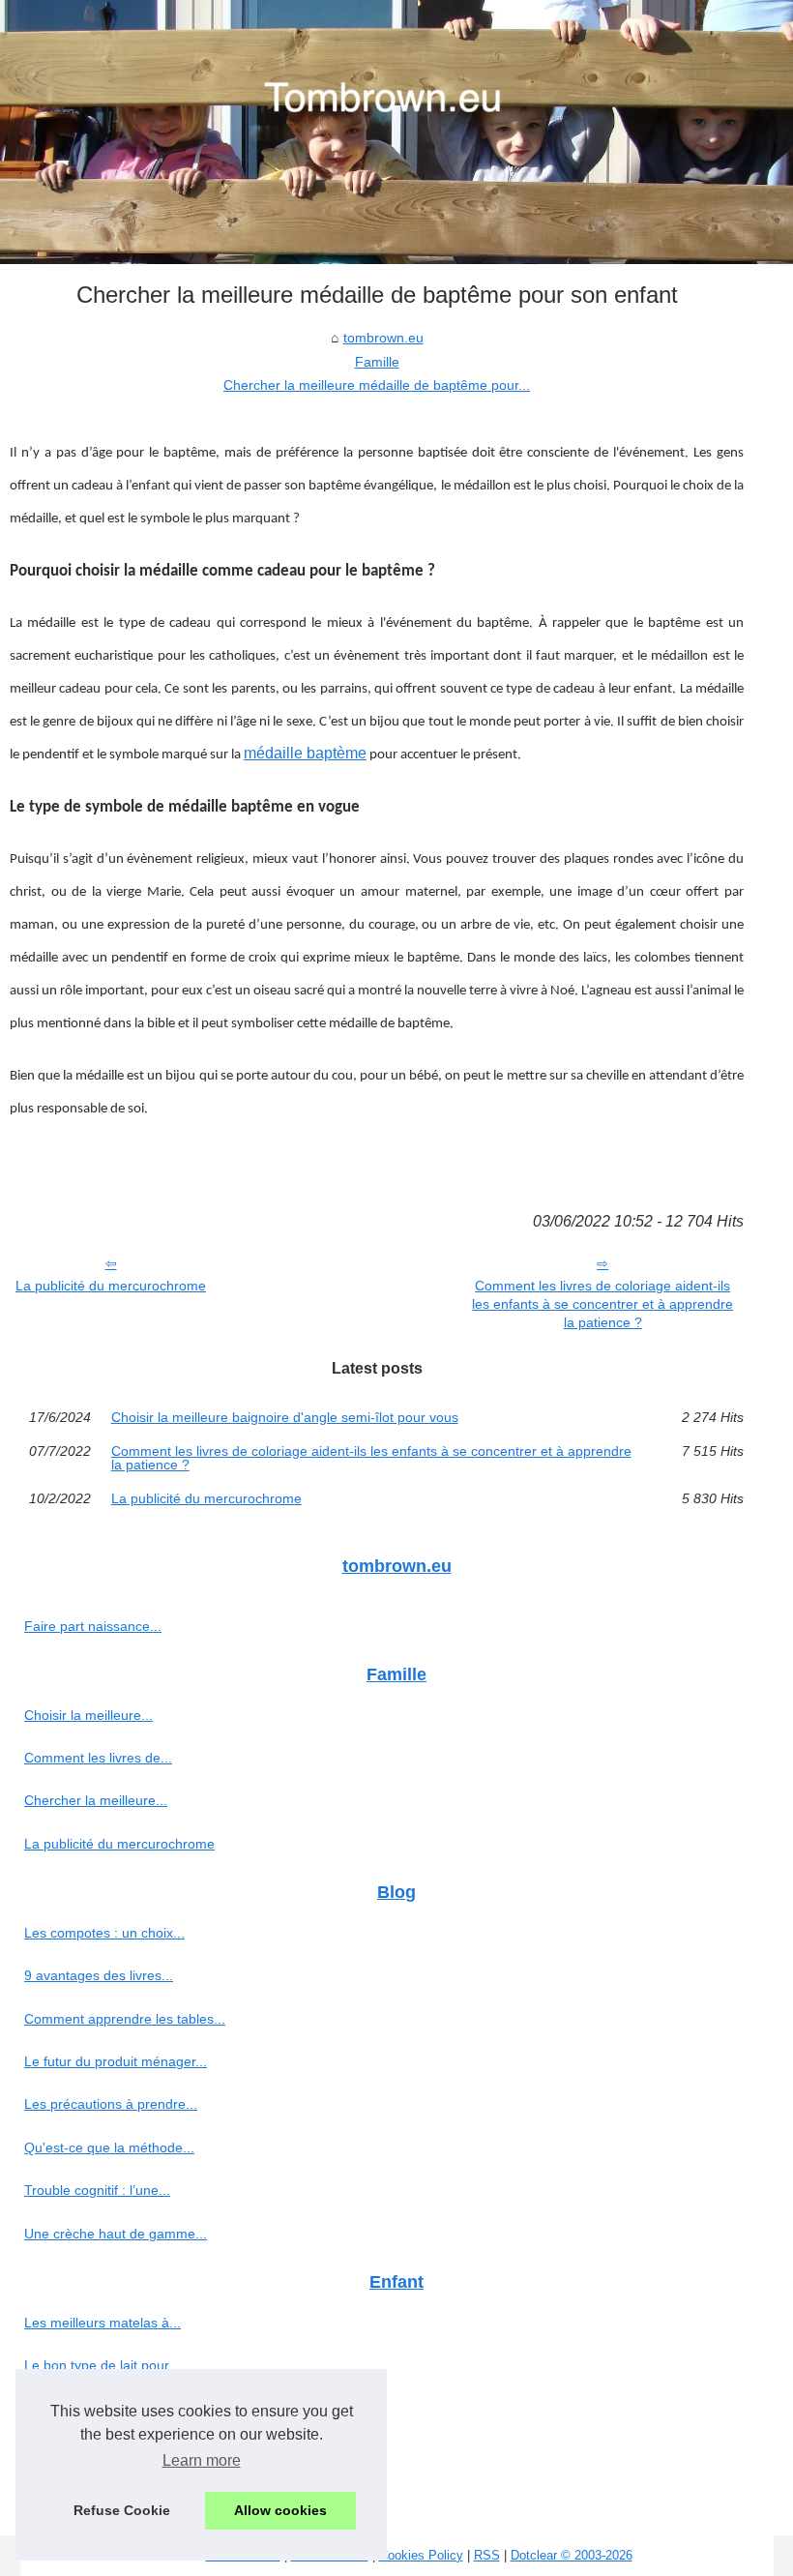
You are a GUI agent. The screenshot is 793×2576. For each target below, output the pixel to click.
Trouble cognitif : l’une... (97, 2190)
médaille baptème (305, 753)
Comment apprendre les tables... (125, 2019)
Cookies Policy (421, 2555)
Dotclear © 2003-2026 (572, 2555)
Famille (377, 362)
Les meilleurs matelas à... (103, 2323)
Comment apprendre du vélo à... (124, 2451)
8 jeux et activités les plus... (108, 2494)
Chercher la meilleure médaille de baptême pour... (377, 385)
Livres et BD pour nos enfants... (121, 2409)
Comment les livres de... (98, 1758)
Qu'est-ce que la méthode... (109, 2147)
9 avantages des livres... (99, 1975)
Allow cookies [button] (280, 2510)
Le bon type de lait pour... (102, 2365)
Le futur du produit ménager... (116, 2061)
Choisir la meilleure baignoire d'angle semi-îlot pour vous (285, 1417)
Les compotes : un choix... (104, 1933)
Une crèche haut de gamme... (116, 2234)
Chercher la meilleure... (96, 1800)
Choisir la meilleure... (88, 1715)
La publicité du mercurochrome (111, 1286)
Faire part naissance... (93, 1626)
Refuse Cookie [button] (122, 2510)
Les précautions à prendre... (111, 2104)
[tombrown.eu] (396, 132)
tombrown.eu (383, 338)
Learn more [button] (202, 2460)
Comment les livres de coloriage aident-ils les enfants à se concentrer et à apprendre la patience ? (602, 1303)
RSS (487, 2555)
